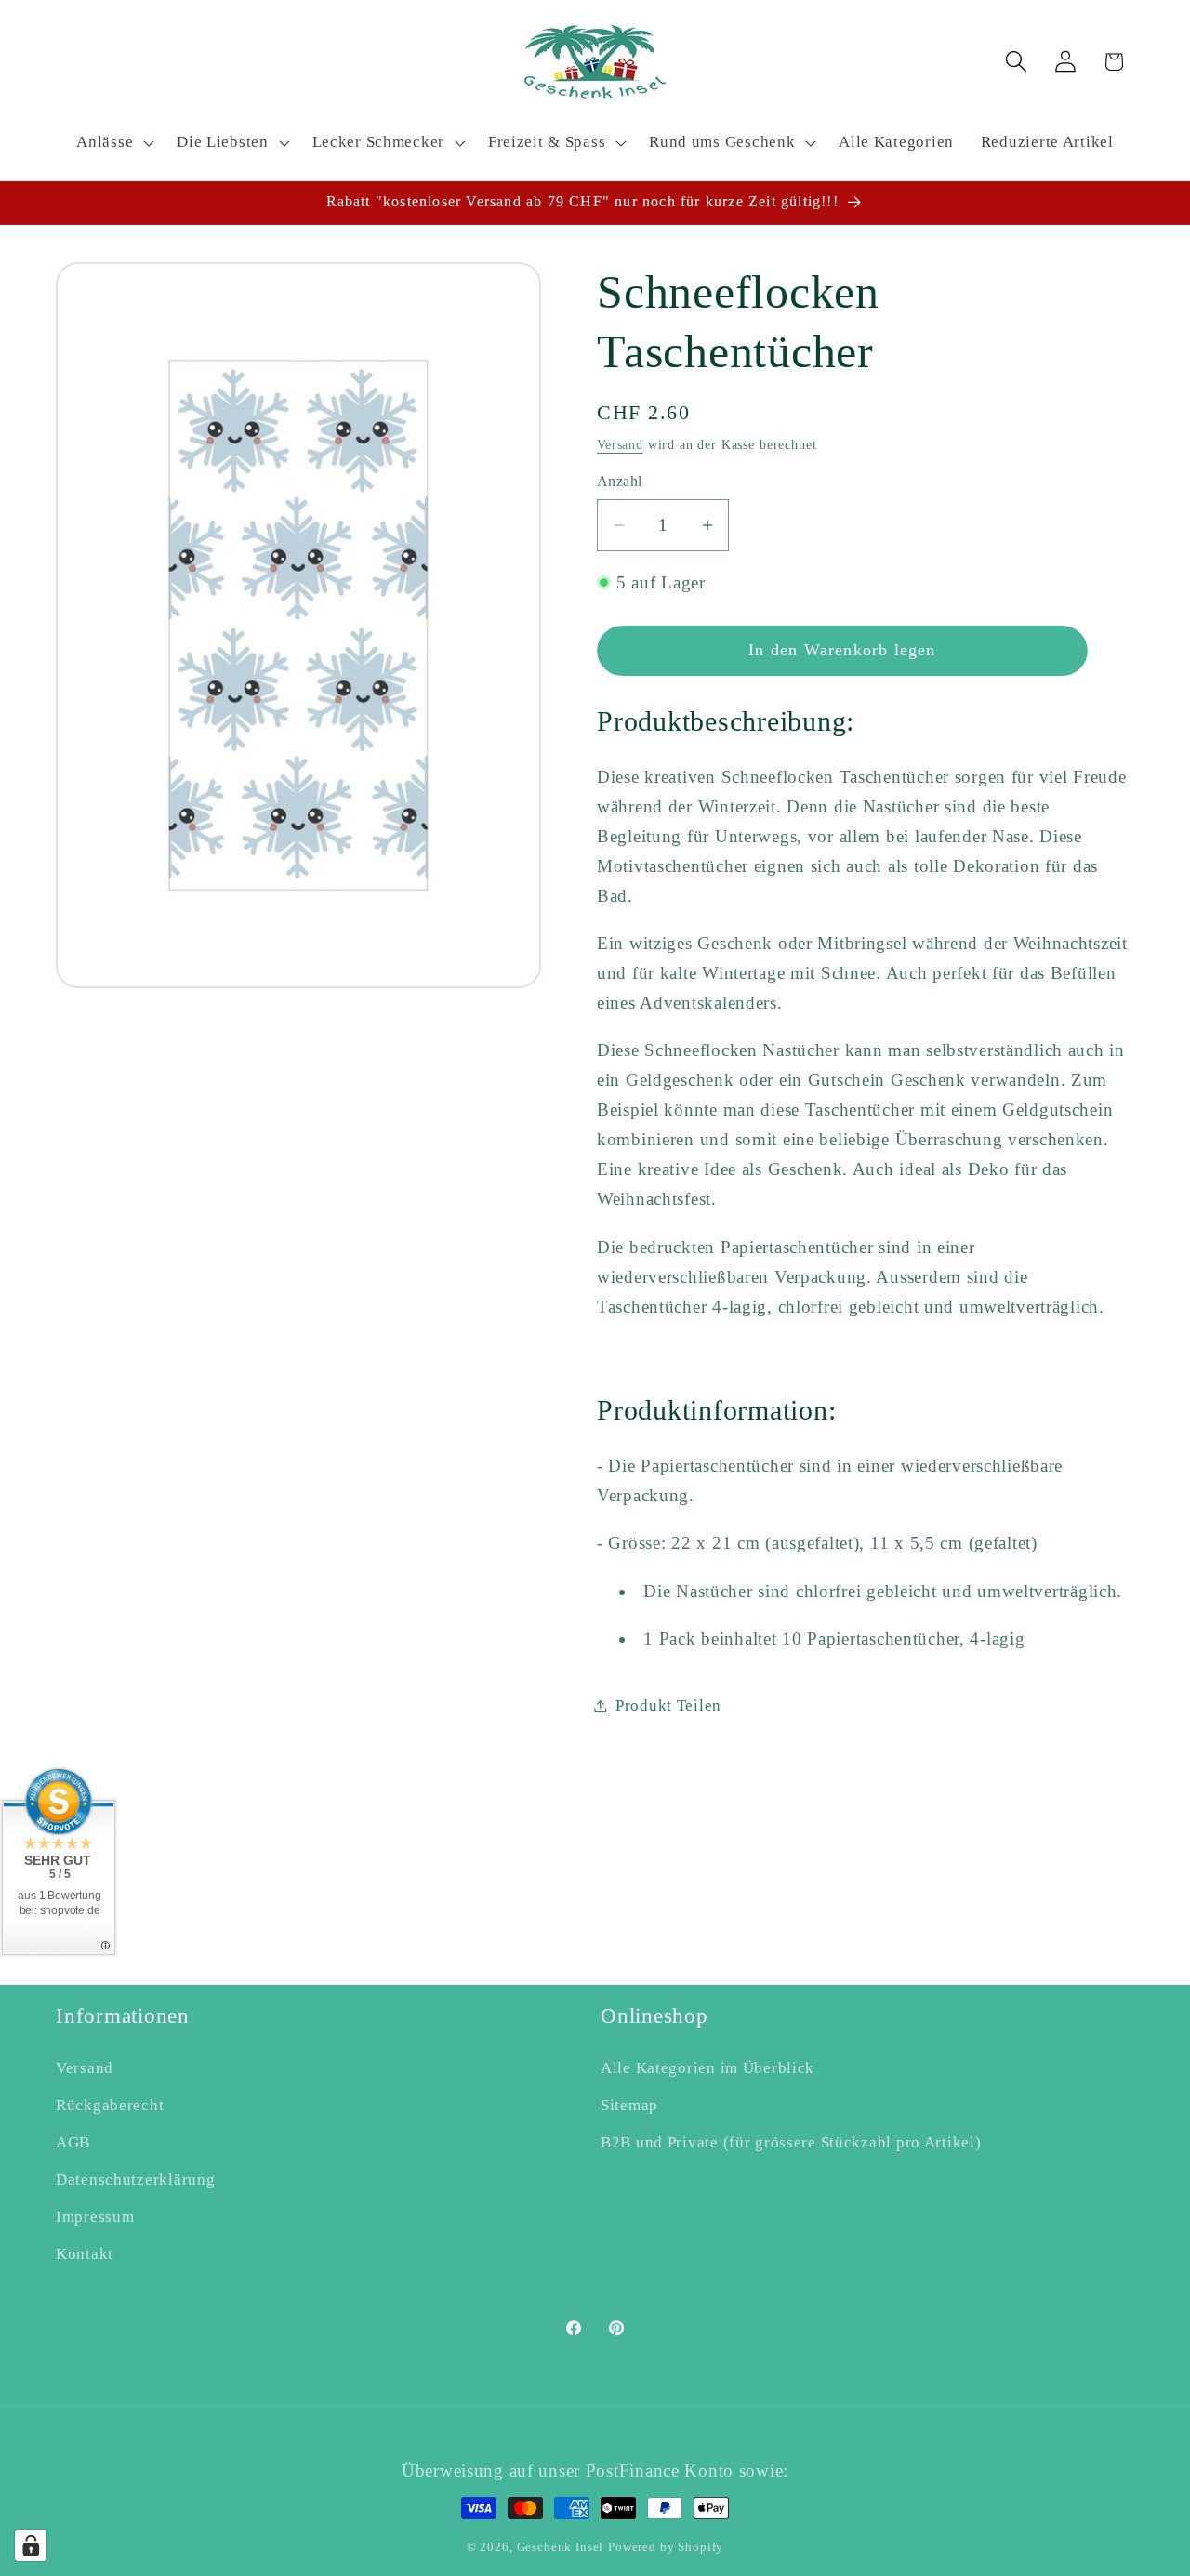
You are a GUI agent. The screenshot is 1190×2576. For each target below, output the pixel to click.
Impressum (95, 2217)
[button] (113, 143)
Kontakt (85, 2254)
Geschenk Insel (561, 2547)
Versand (620, 444)
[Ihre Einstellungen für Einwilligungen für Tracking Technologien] (31, 2545)
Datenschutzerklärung (135, 2180)
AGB (73, 2142)
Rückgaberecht (110, 2105)
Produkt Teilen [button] (668, 1705)
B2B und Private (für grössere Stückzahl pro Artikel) (791, 2142)
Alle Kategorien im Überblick (707, 2068)
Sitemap (629, 2105)
